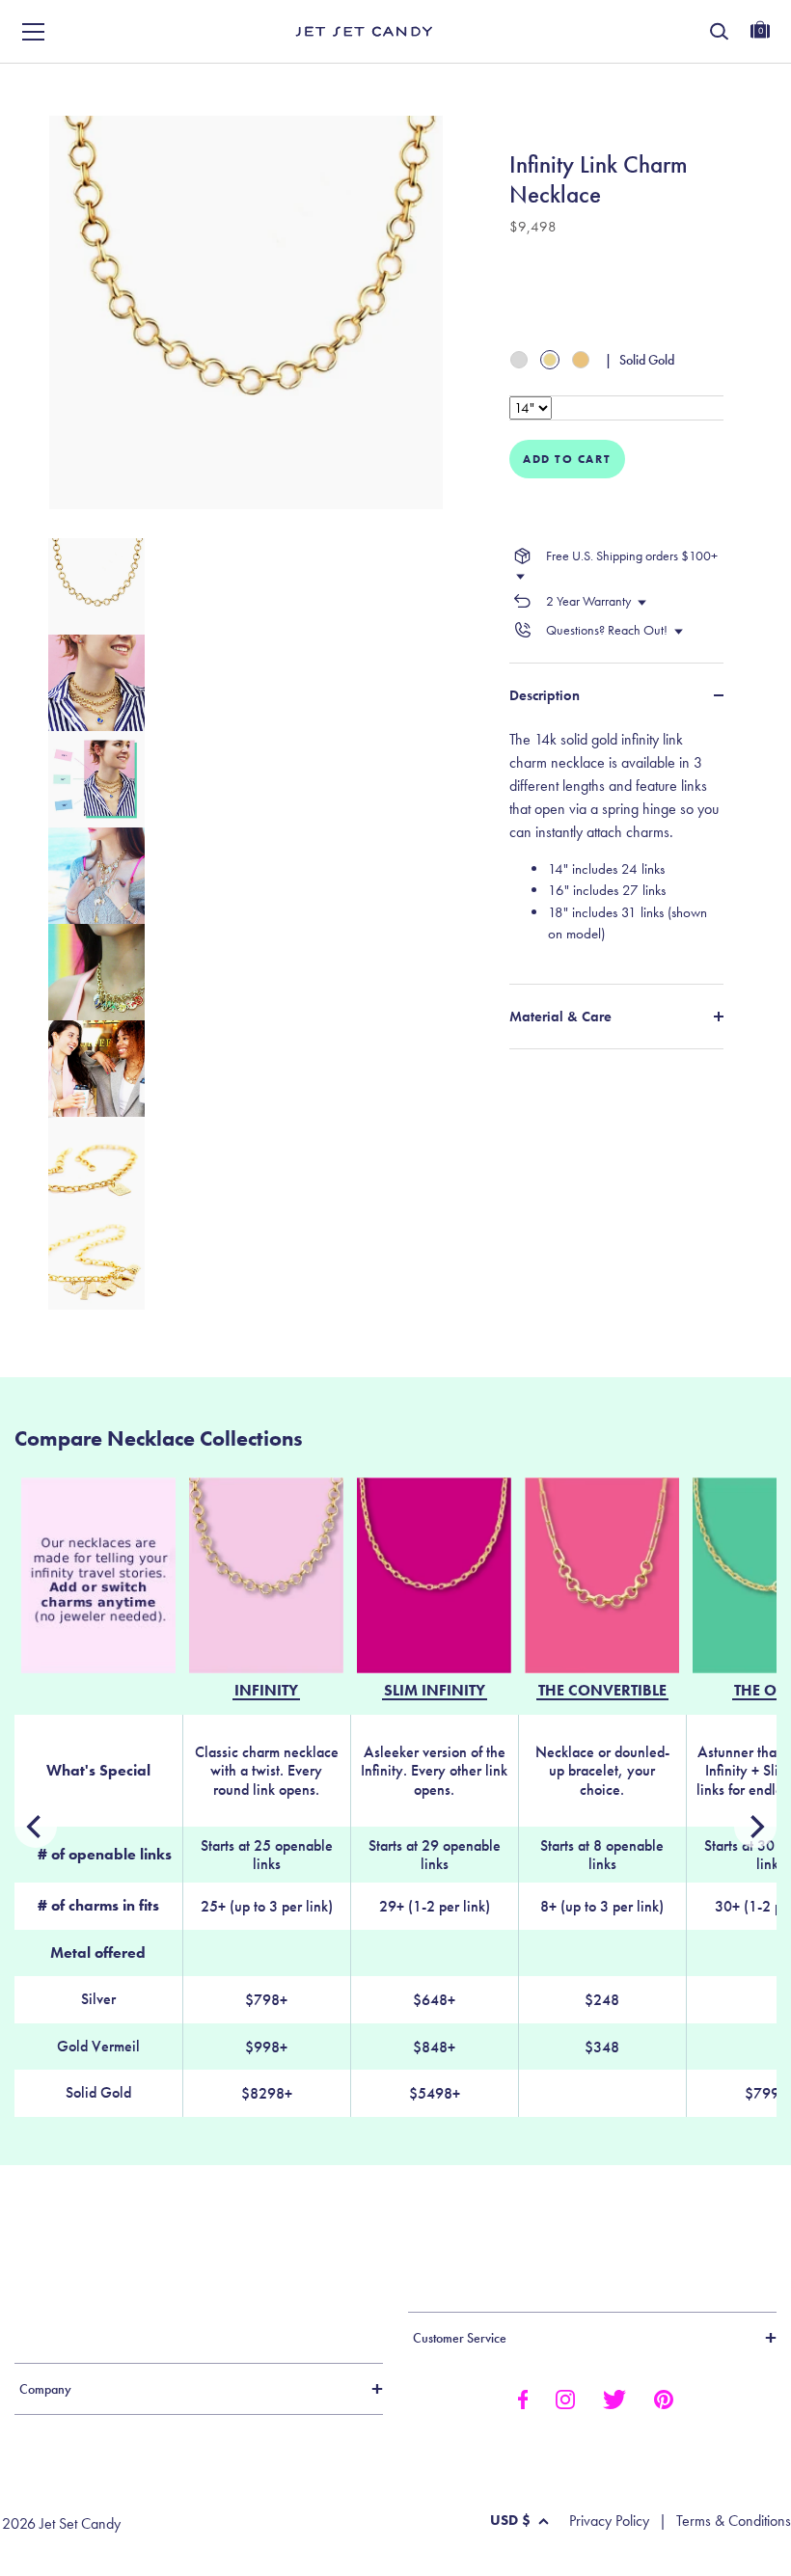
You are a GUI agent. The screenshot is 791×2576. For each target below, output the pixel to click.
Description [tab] (545, 695)
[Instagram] (565, 2398)
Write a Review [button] (498, 84)
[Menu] (34, 32)
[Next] (36, 1827)
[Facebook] (522, 2398)
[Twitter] (614, 2398)
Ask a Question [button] (695, 84)
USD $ (510, 2520)
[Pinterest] (664, 2398)
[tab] (616, 844)
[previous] (755, 1827)
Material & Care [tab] (560, 1017)
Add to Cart (567, 459)
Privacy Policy (609, 2521)
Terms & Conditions (734, 2521)
